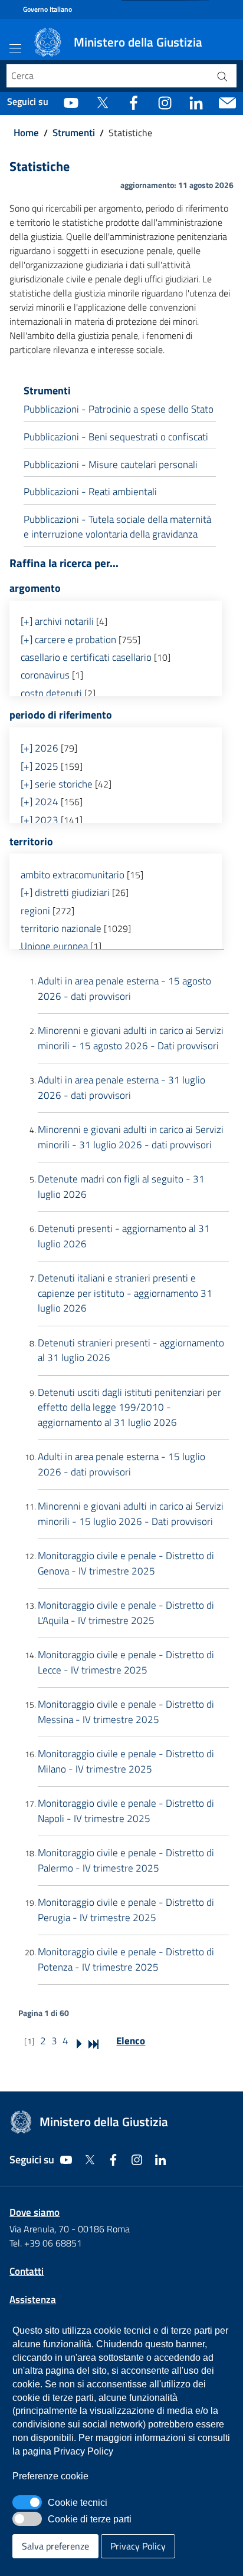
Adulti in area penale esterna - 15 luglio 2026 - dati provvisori (121, 1464)
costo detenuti (51, 693)
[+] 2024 (40, 802)
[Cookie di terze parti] (27, 2519)
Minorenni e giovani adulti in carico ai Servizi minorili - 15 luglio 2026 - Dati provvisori (131, 1514)
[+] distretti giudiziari (65, 892)
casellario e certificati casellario (86, 657)
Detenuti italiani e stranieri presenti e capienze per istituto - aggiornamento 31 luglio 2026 (125, 1293)
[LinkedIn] (196, 102)
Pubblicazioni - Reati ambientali (90, 492)
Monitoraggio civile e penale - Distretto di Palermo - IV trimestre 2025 (126, 1860)
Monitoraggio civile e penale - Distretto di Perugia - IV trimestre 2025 (126, 1910)
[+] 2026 (40, 748)
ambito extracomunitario (73, 875)
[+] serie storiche (57, 784)
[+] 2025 (40, 766)
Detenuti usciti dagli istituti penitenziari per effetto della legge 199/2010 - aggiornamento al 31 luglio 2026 (129, 1407)
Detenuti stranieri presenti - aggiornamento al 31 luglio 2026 (131, 1350)
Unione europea (54, 946)
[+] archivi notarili (57, 621)
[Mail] (227, 102)
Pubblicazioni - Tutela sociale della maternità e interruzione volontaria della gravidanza (117, 527)
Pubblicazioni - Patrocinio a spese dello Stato (119, 409)
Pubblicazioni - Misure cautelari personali (111, 465)
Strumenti (74, 133)
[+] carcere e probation (68, 640)
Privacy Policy (138, 2546)
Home (26, 133)
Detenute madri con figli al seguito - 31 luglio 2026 (121, 1187)
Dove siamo (35, 2212)
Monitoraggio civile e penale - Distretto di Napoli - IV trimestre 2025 (126, 1811)
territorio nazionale (61, 928)
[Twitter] (102, 102)
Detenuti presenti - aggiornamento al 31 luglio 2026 (124, 1236)
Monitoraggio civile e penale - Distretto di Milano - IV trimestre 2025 (126, 1761)
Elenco (131, 2041)
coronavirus (45, 675)
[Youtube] (71, 102)
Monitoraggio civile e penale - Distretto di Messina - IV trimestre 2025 (126, 1712)
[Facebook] (134, 102)
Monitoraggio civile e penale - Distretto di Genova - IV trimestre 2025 (126, 1563)
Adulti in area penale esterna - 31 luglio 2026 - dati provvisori (121, 1088)
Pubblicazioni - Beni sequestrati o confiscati (116, 437)
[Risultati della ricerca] (222, 76)
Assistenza (33, 2300)
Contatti (27, 2271)
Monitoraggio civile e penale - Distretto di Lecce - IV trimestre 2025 (126, 1662)
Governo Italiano (47, 9)
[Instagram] (165, 102)
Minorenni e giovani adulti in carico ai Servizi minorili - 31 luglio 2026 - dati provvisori (131, 1137)
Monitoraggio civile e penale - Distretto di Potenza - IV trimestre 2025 (126, 1959)
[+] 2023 (40, 820)
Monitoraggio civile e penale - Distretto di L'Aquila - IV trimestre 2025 (126, 1613)
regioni (35, 911)
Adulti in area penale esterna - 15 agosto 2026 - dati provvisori (124, 989)
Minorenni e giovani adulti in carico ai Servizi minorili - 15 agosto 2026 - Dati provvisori (131, 1038)
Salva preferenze (55, 2546)
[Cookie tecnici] (27, 2502)
